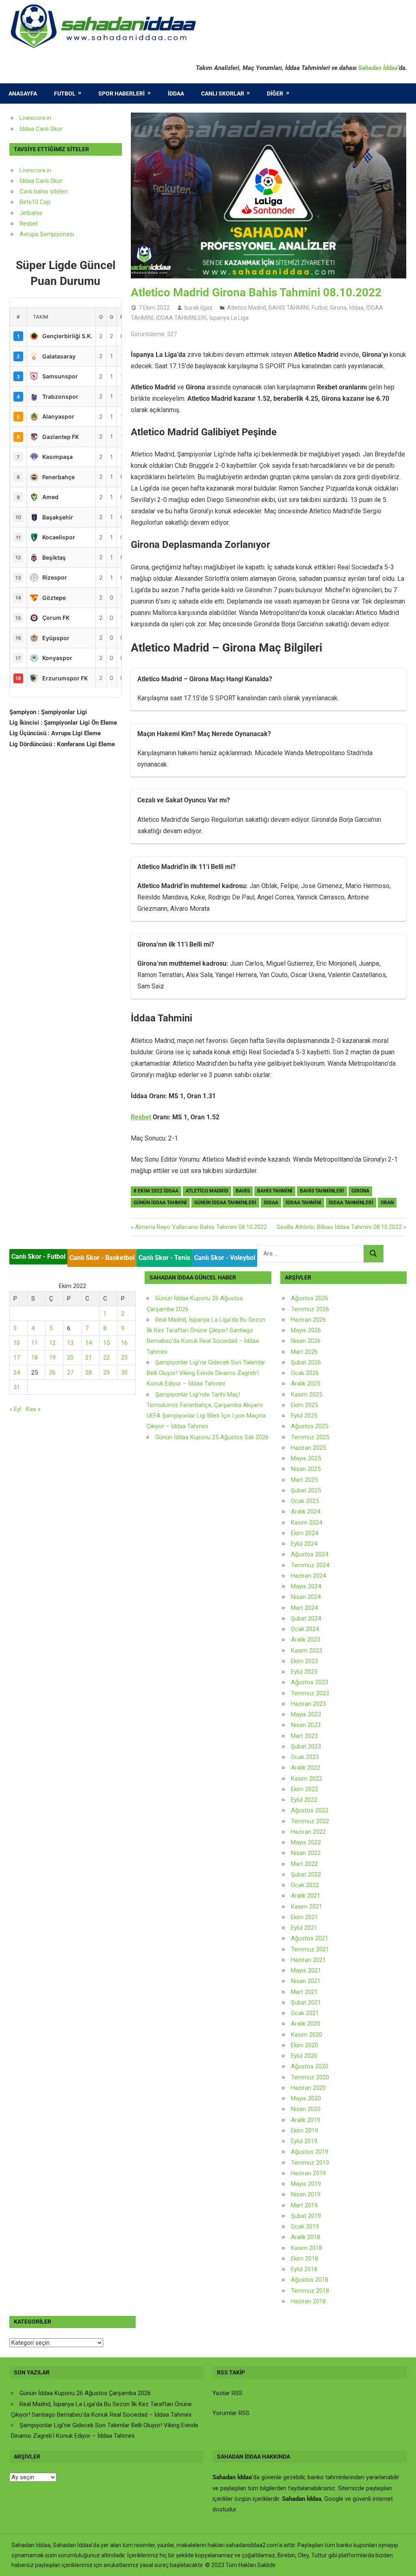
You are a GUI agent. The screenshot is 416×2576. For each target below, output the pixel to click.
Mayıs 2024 (306, 1586)
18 (35, 1358)
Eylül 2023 (304, 1672)
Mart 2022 (304, 1864)
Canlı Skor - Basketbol (102, 1258)
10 (17, 1343)
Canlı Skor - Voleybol (225, 1258)
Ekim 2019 (304, 2131)
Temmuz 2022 (310, 1821)
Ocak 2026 (305, 1373)
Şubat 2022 (306, 1874)
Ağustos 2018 (310, 2280)
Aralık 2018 (305, 2237)
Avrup (27, 234)
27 (70, 1373)
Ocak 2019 (305, 2226)
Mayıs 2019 (306, 2184)
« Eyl (15, 1409)
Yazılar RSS (227, 2393)
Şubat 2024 (306, 1618)
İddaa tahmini (303, 1203)
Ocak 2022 (305, 1885)
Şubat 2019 (306, 2216)
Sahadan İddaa (378, 68)
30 (124, 1373)
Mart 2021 (304, 1992)
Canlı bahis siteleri (43, 191)
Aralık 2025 (305, 1384)
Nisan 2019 (306, 2194)
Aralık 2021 (305, 1896)
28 (89, 1373)
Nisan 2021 (306, 1981)
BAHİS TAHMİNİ (289, 308)
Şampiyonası (56, 234)
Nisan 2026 (306, 1341)
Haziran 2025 (308, 1448)
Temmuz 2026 (310, 1309)
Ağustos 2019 (310, 2152)
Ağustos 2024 (310, 1554)
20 (70, 1358)
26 (52, 1373)
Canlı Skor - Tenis (164, 1258)
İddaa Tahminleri (351, 1203)
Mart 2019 (304, 2205)
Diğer (275, 93)
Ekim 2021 (304, 1917)
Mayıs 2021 (306, 1970)
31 (17, 1387)
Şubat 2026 (306, 1362)
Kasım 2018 (307, 2248)
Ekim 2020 (304, 2045)
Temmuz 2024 (310, 1565)
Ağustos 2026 (310, 1298)
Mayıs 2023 (306, 1714)
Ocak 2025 (305, 1501)
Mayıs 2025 (306, 1458)
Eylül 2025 (304, 1416)
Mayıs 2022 (306, 1842)
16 (124, 1343)
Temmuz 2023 (310, 1693)
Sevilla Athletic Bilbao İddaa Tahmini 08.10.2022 (339, 1227)
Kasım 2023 (307, 1651)
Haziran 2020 (308, 2088)
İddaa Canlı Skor (41, 129)
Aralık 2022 (305, 1768)
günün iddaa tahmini (160, 1203)
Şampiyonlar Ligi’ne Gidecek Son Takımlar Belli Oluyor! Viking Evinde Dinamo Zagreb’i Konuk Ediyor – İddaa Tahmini (206, 1373)
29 (106, 1373)
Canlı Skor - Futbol (38, 1257)
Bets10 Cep (35, 202)
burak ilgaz (198, 308)
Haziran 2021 (308, 1960)
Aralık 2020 (305, 2024)
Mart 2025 (304, 1480)
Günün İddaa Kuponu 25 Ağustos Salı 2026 (212, 1437)
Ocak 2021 (305, 2013)
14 (89, 1343)
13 (70, 1343)
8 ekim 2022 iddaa (156, 1191)
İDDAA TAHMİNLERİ (181, 318)
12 (52, 1343)
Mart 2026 (304, 1352)
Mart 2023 (304, 1736)
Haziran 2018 (308, 2301)
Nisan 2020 (306, 2109)
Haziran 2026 (308, 1320)
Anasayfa (23, 93)
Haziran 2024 (308, 1576)
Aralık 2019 (305, 2120)
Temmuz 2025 (310, 1437)
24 (17, 1373)
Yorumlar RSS (231, 2413)
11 (35, 1343)
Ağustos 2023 (310, 1682)
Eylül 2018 (304, 2269)
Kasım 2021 (307, 1907)
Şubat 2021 (306, 2003)
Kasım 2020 (307, 2035)
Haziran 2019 (308, 2173)
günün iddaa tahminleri (225, 1203)
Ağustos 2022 (310, 1810)
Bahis (243, 1191)
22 (106, 1358)
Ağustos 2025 (310, 1426)
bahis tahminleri (322, 1191)
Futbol (65, 93)
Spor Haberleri (121, 93)
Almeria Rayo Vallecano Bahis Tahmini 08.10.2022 (201, 1227)
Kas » (33, 1409)
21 (89, 1358)
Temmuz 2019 (310, 2163)
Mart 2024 (304, 1608)
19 (52, 1358)
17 (17, 1358)
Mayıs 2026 (306, 1330)
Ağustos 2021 (310, 1938)
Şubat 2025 (306, 1490)
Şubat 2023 (306, 1746)
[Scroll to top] (402, 2562)
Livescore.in (35, 118)
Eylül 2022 (304, 1800)
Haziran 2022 (308, 1832)
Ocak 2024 (305, 1629)
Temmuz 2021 (310, 1949)
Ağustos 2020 (310, 2066)
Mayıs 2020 (306, 2098)
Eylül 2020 (304, 2056)
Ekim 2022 (304, 1789)
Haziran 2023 (308, 1704)
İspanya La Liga (229, 318)
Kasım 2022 (307, 1779)
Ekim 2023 (304, 1661)
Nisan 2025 (306, 1469)
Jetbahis (31, 213)
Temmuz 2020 (310, 2077)
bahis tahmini (275, 1191)
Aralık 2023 (305, 1640)
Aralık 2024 (305, 1512)
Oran (387, 1203)
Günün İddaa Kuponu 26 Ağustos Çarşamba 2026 (85, 2393)
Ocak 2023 (305, 1757)
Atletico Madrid (247, 308)
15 (106, 1343)
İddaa (176, 93)
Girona (338, 308)
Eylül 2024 (304, 1544)
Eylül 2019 (304, 2141)
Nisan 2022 (306, 1853)
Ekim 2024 (304, 1533)
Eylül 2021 (304, 1928)
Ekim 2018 (304, 2259)
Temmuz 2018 (310, 2291)
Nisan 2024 (306, 1597)
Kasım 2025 (307, 1394)
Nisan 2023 (306, 1725)
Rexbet (141, 1117)
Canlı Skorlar (223, 93)
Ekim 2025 (304, 1405)
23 (124, 1358)
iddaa (271, 1203)
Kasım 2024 (307, 1523)
